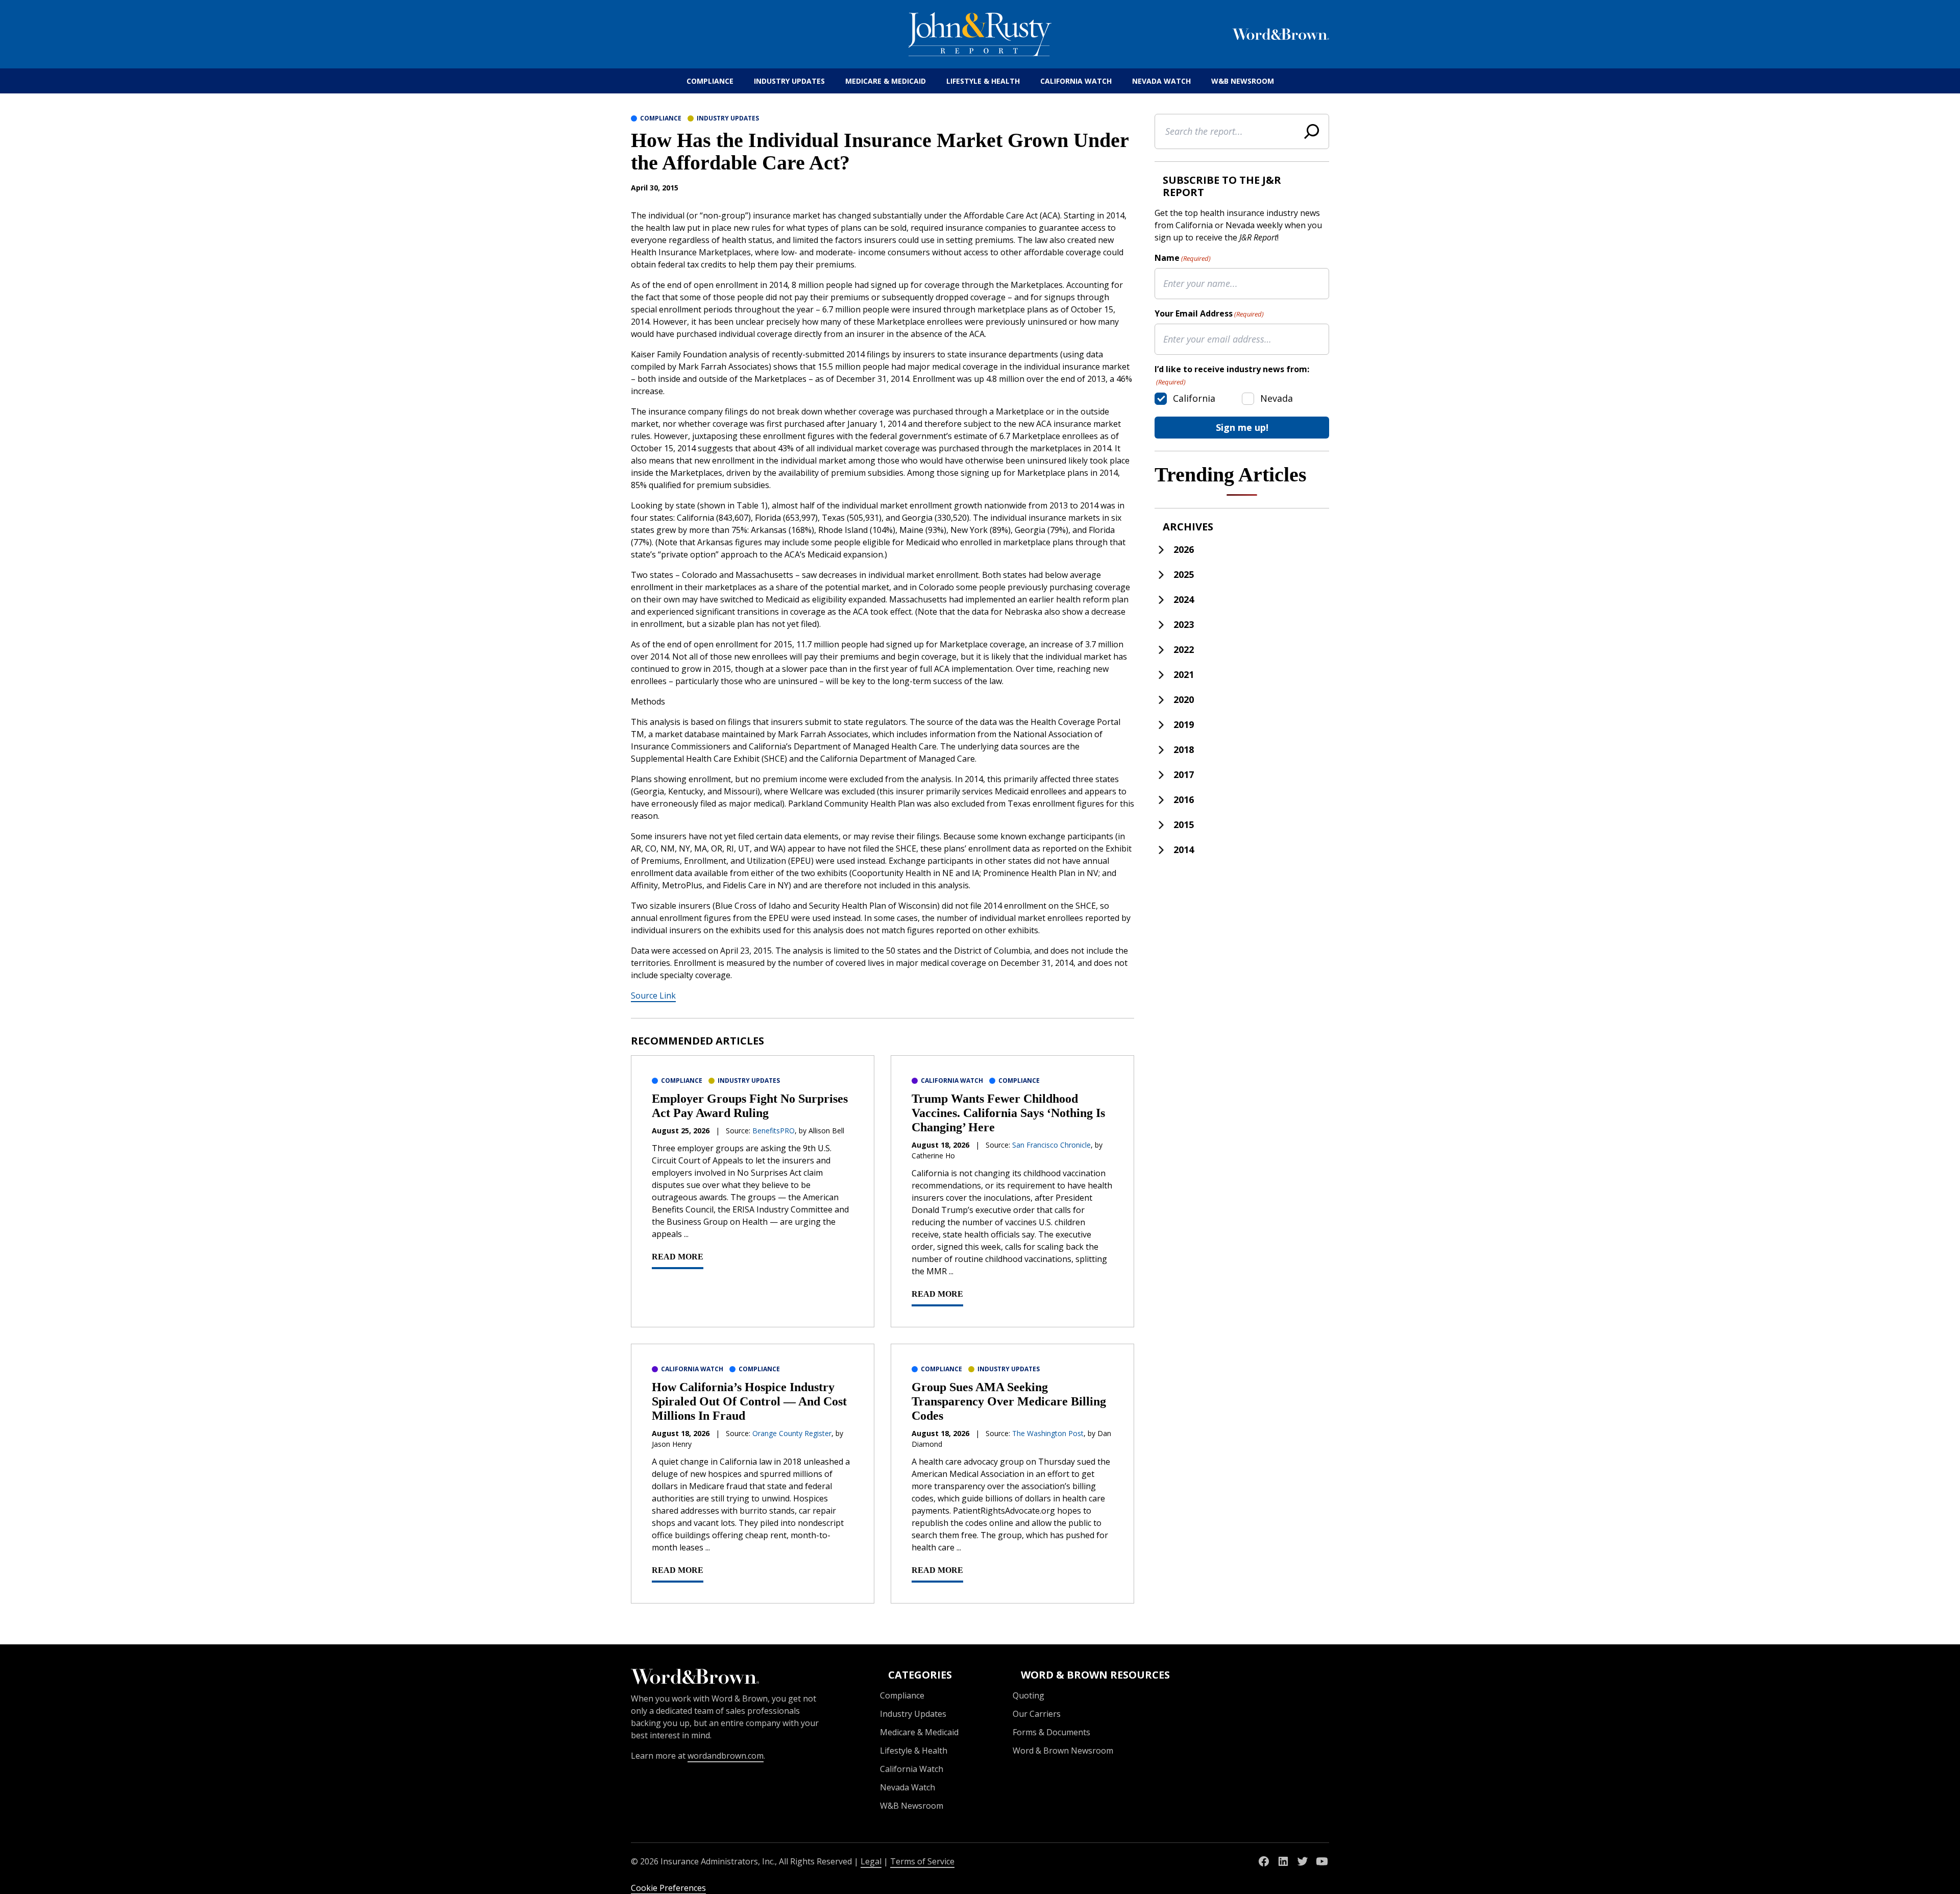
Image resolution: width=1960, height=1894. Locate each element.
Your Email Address (1209, 313)
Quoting (1028, 1695)
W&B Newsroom (1243, 81)
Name (1183, 258)
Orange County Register (792, 1433)
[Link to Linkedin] (1283, 1861)
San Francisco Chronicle (1051, 1145)
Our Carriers (1037, 1714)
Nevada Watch (1161, 81)
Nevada (1277, 398)
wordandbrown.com (726, 1756)
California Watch (1076, 81)
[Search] (1312, 131)
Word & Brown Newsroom (1063, 1751)
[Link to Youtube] (1322, 1861)
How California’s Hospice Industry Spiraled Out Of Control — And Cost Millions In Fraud (749, 1401)
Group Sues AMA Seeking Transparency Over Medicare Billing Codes (1009, 1401)
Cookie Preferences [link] (668, 1888)
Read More (678, 1257)
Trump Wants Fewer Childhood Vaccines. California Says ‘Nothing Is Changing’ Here (1008, 1113)
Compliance (710, 81)
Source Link (653, 995)
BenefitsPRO (774, 1131)
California (1194, 398)
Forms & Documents (1051, 1732)
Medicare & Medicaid (886, 81)
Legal (871, 1861)
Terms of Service (922, 1861)
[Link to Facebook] (1264, 1861)
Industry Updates (789, 81)
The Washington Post (1048, 1433)
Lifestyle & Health (983, 81)
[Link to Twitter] (1303, 1861)
